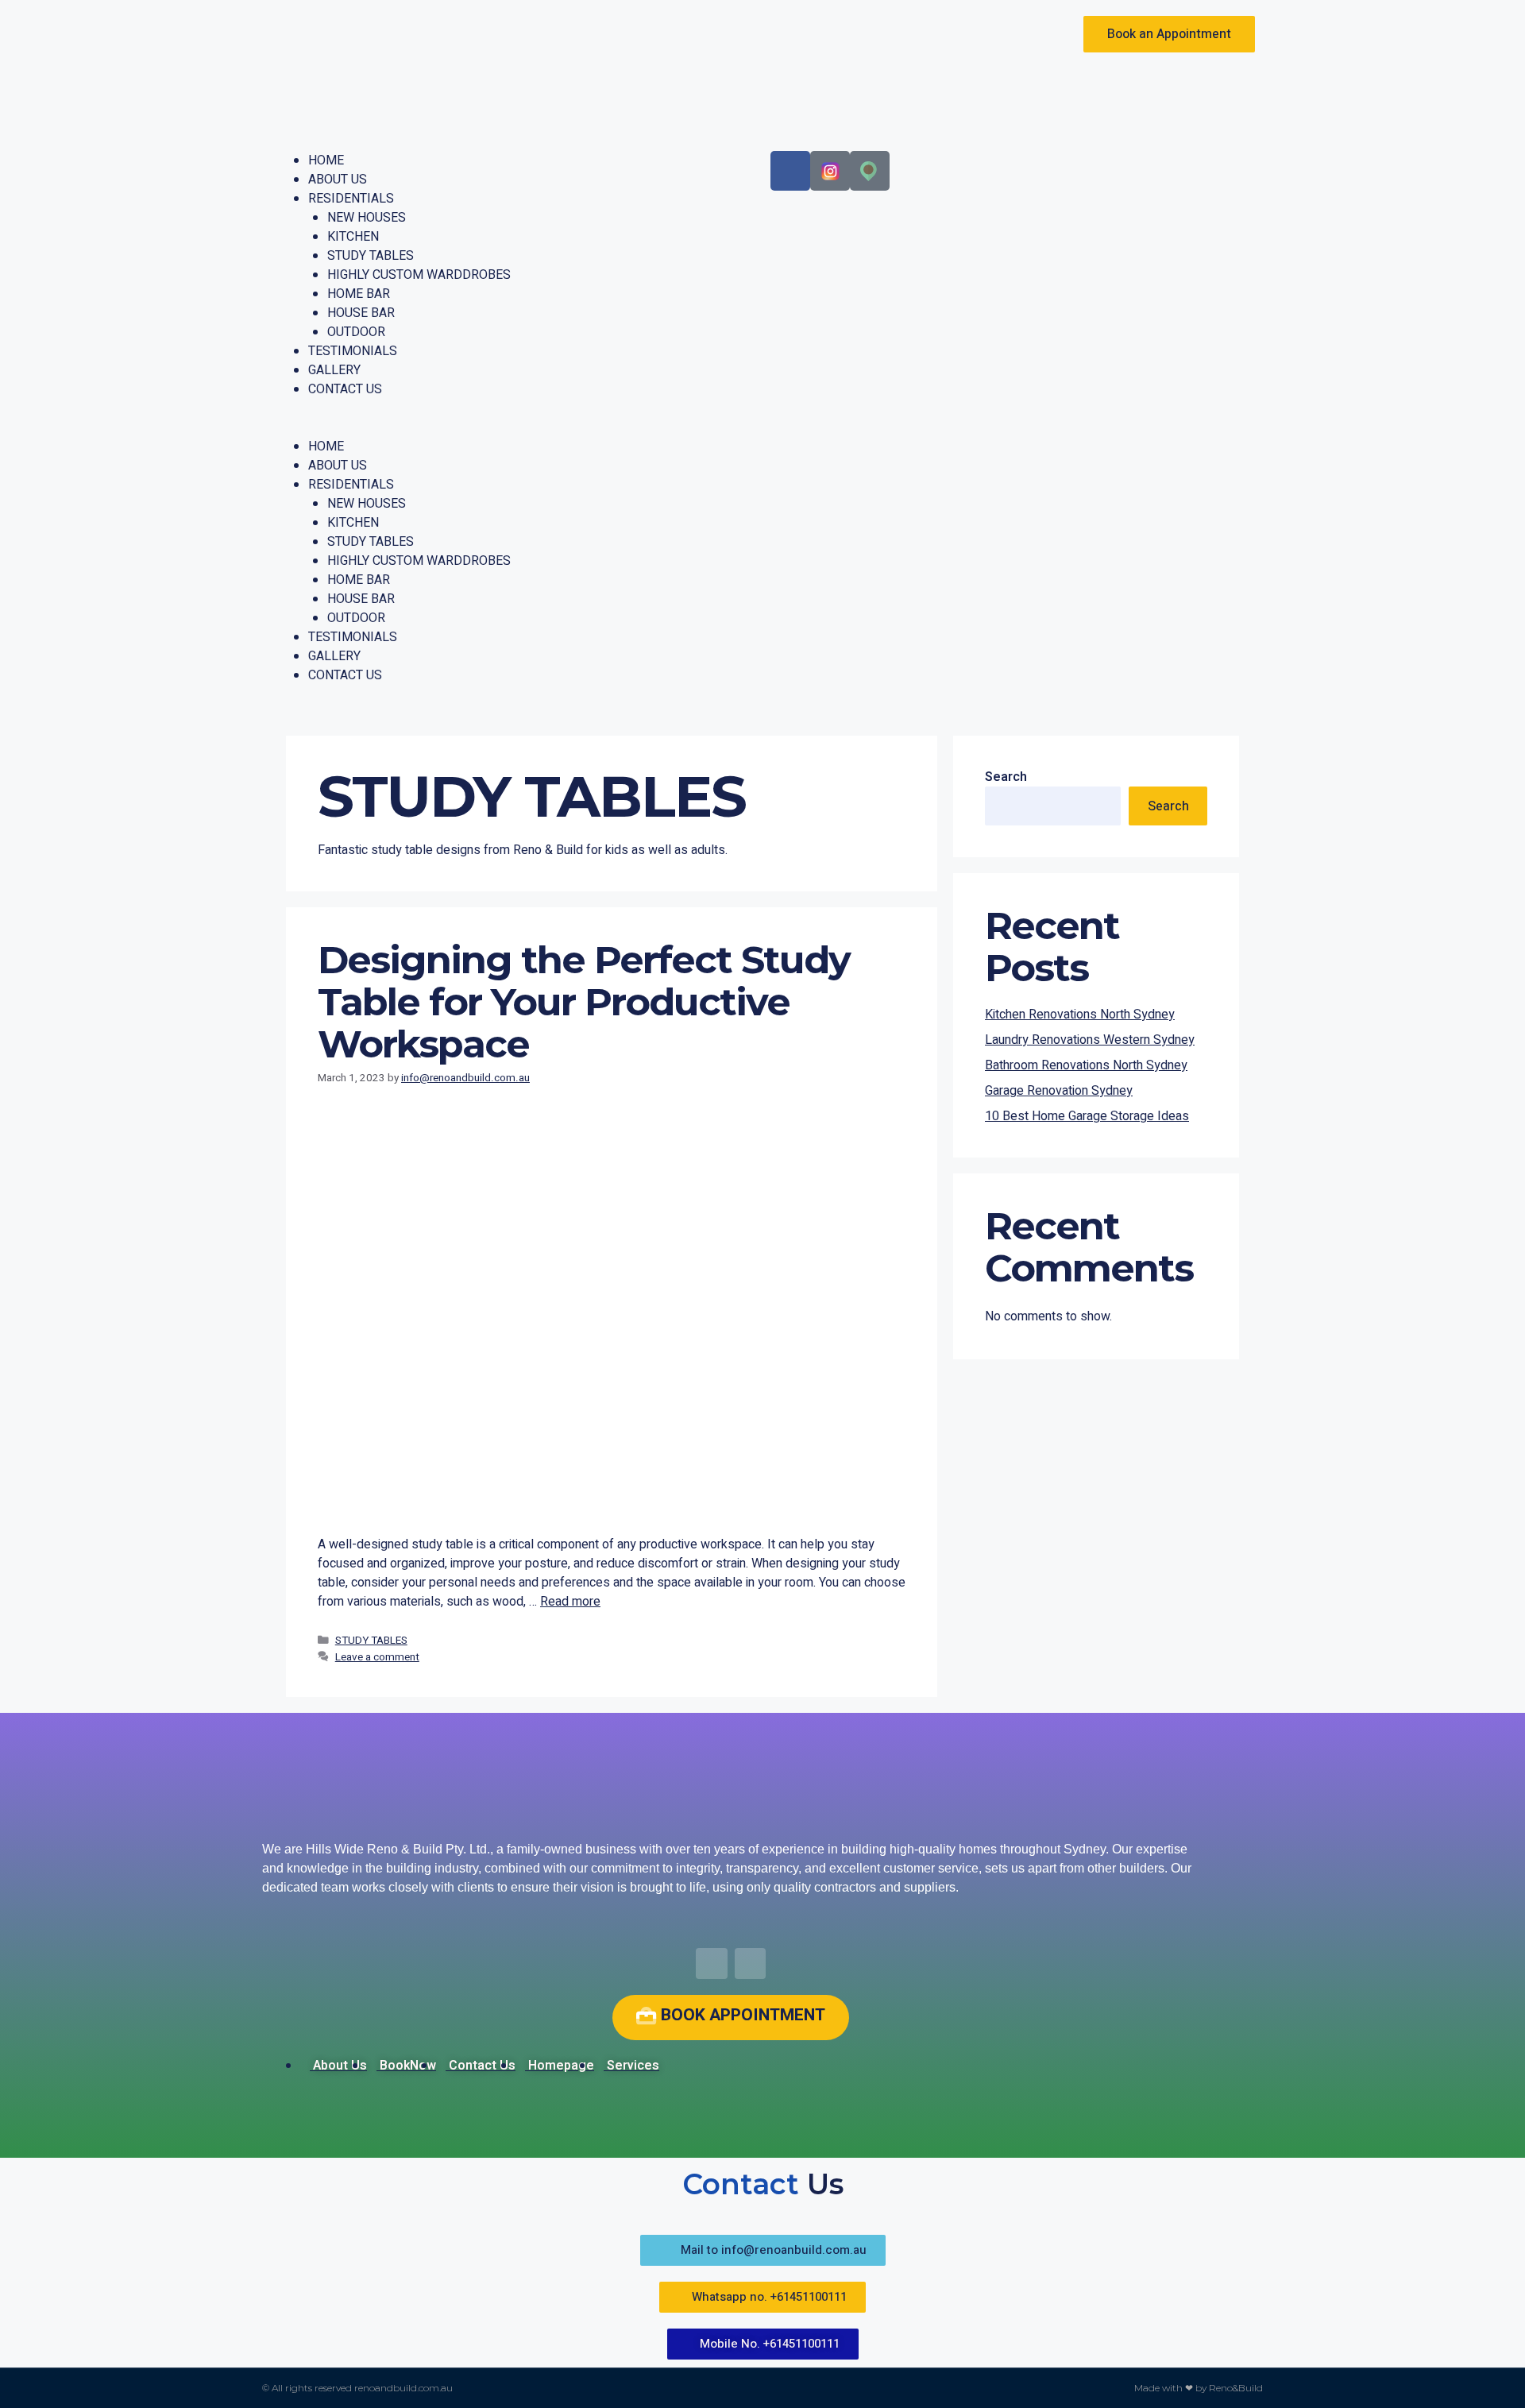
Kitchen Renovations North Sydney (1080, 1015)
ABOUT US (338, 180)
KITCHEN (353, 237)
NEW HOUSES (367, 218)
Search (1006, 777)
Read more (570, 1602)
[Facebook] (790, 171)
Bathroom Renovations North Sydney (1086, 1065)
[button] (512, 427)
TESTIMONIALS (353, 351)
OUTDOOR (356, 332)
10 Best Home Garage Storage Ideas (1087, 1116)
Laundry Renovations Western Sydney (1090, 1040)
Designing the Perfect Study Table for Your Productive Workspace (584, 1002)
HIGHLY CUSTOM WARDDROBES (419, 275)
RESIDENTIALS (351, 199)
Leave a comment (377, 1657)
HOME (326, 160)
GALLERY (334, 370)
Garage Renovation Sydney (1059, 1091)
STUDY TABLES (371, 256)
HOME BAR (359, 294)
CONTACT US (345, 389)
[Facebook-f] (712, 1964)
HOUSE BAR (361, 313)
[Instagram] (751, 1964)
